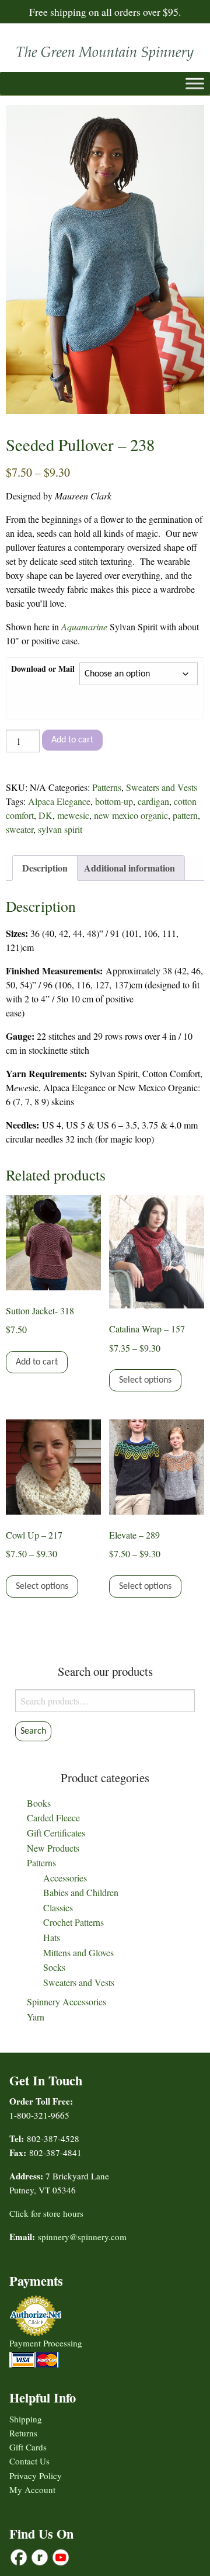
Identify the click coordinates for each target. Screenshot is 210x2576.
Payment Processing (46, 2343)
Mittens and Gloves (78, 1952)
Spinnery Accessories (66, 2002)
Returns (23, 2433)
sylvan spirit (60, 829)
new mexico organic (131, 815)
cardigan (153, 801)
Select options (145, 1380)
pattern (185, 815)
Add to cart (72, 740)
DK (45, 815)
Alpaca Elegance (59, 801)
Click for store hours (46, 2213)
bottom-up (114, 801)
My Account (32, 2490)
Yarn (36, 2017)
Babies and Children (81, 1892)
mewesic (73, 815)
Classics (58, 1907)
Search (33, 1731)
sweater (20, 829)
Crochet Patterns (73, 1922)
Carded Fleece (53, 1818)
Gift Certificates (56, 1833)
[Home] (105, 51)
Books (39, 1803)
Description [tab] (45, 868)
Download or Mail (43, 669)
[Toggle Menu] (195, 83)
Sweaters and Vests (162, 787)
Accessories (65, 1878)
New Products (53, 1848)
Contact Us (29, 2461)
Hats (52, 1937)
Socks (54, 1967)
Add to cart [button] (37, 1362)
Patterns (107, 787)
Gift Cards (28, 2447)
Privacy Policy (36, 2476)
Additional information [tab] (129, 868)
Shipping (26, 2419)
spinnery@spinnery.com (82, 2237)
